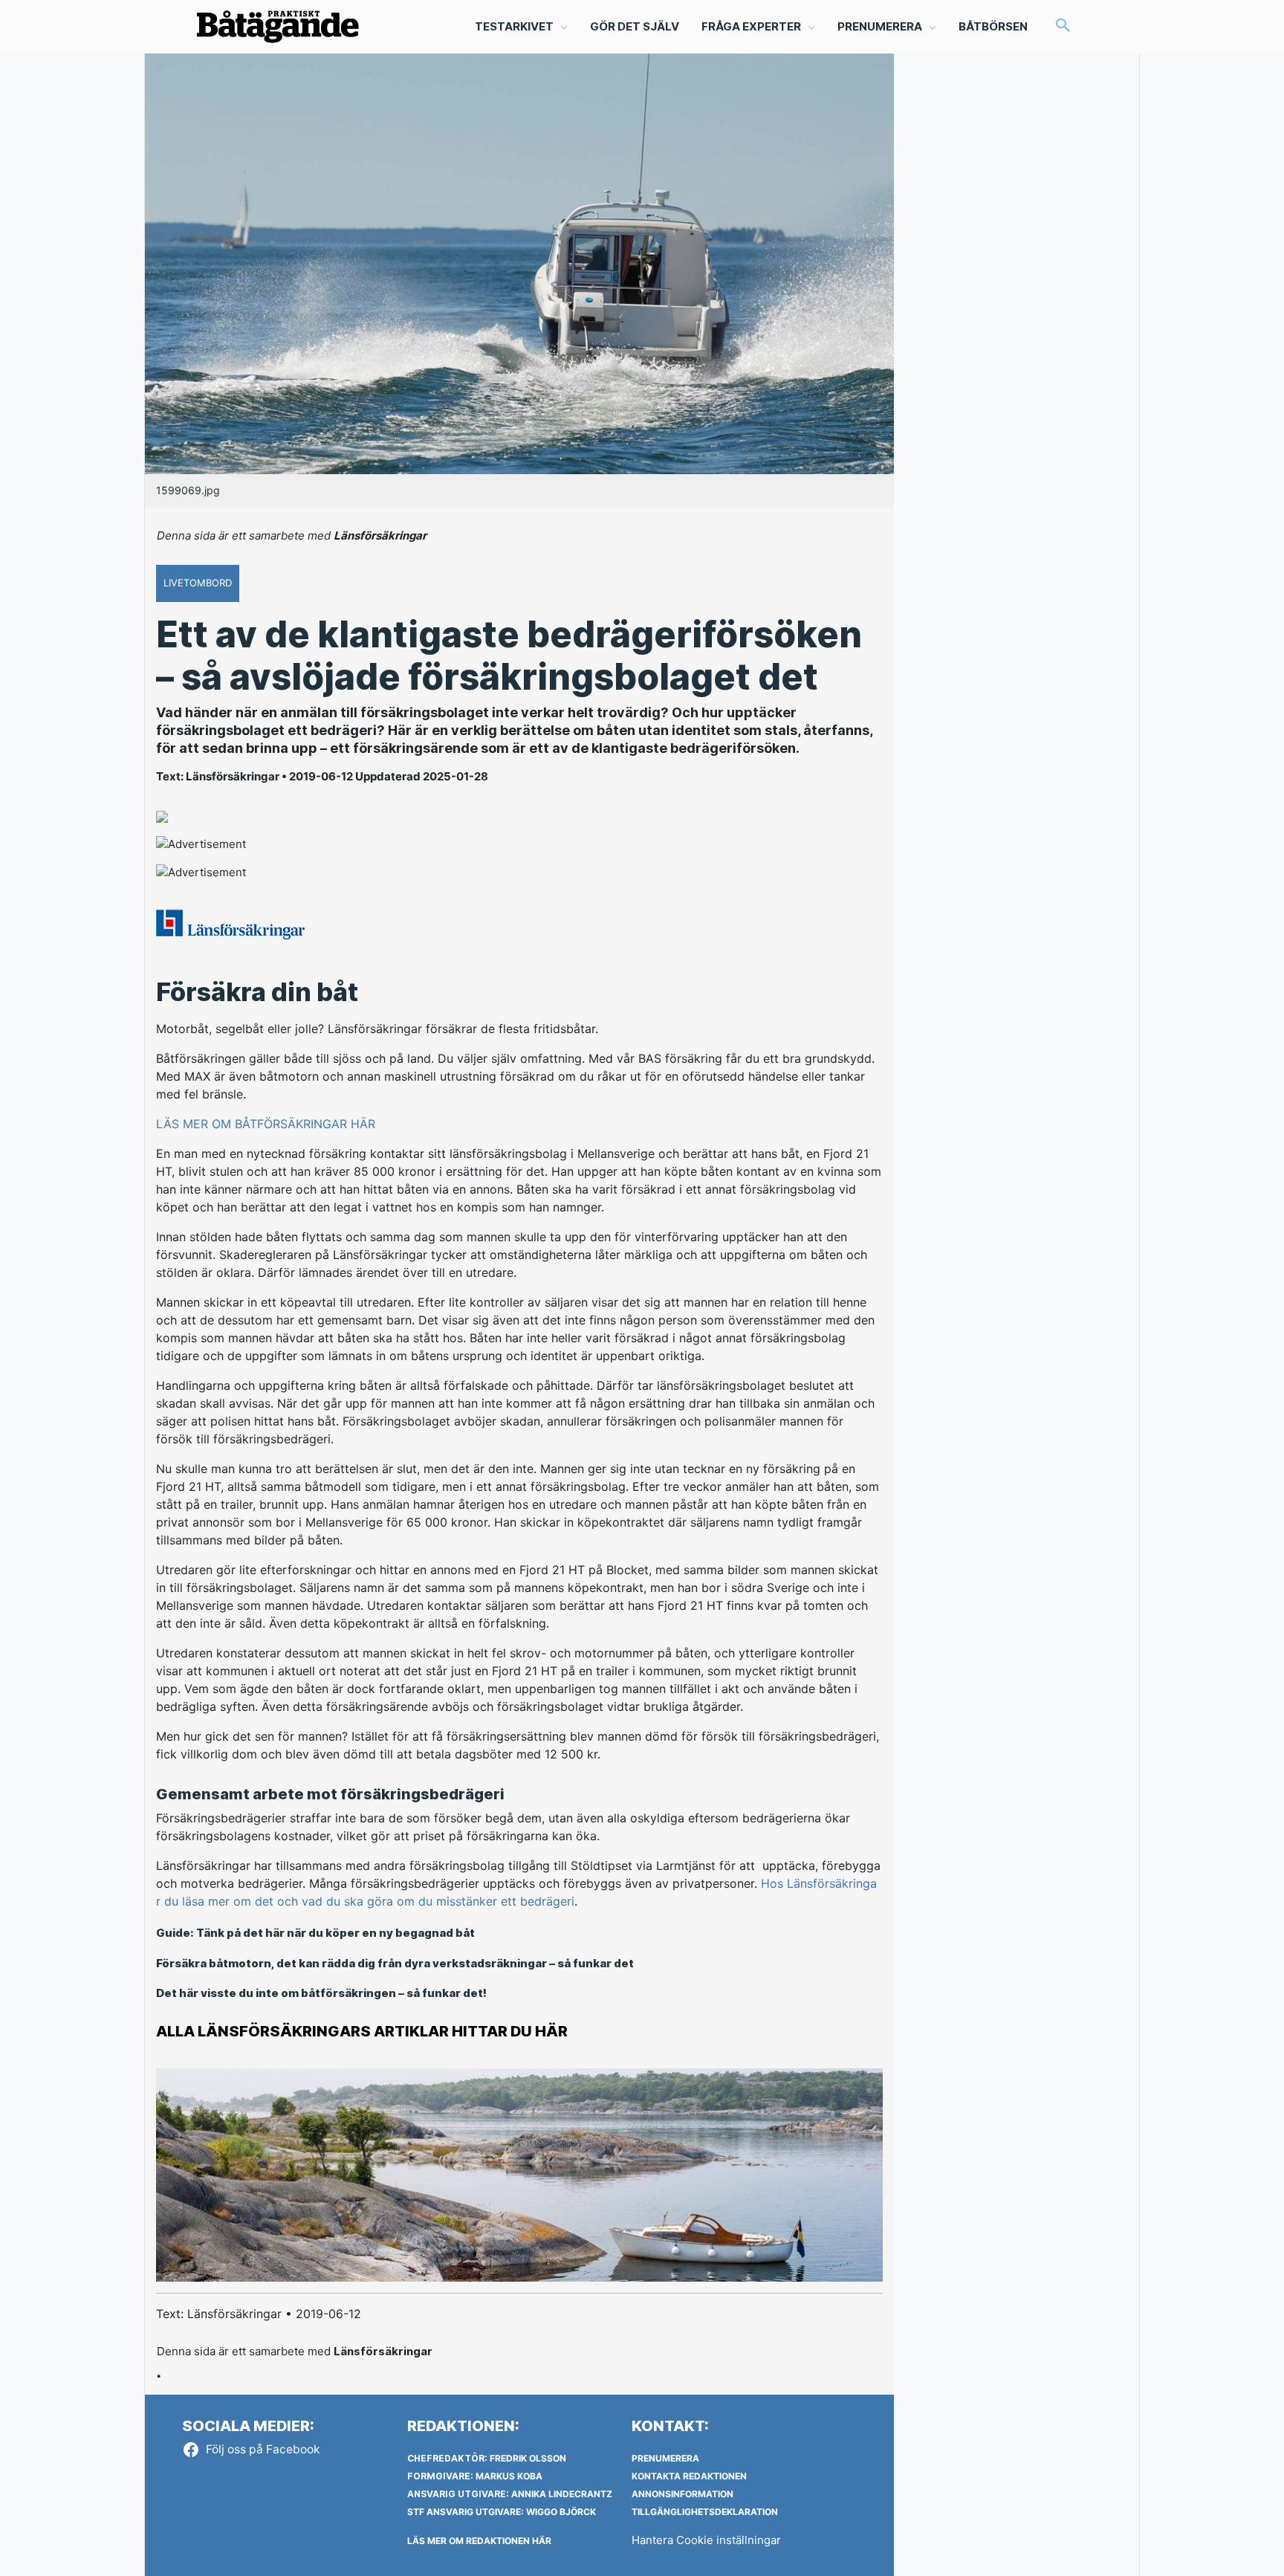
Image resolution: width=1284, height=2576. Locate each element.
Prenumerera (665, 2458)
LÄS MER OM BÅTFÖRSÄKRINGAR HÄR (266, 1124)
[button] (1063, 26)
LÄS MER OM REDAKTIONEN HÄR (479, 2541)
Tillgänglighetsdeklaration (705, 2512)
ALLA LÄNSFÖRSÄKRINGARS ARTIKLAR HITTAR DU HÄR (362, 2031)
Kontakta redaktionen (689, 2476)
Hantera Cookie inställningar (706, 2540)
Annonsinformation (682, 2494)
